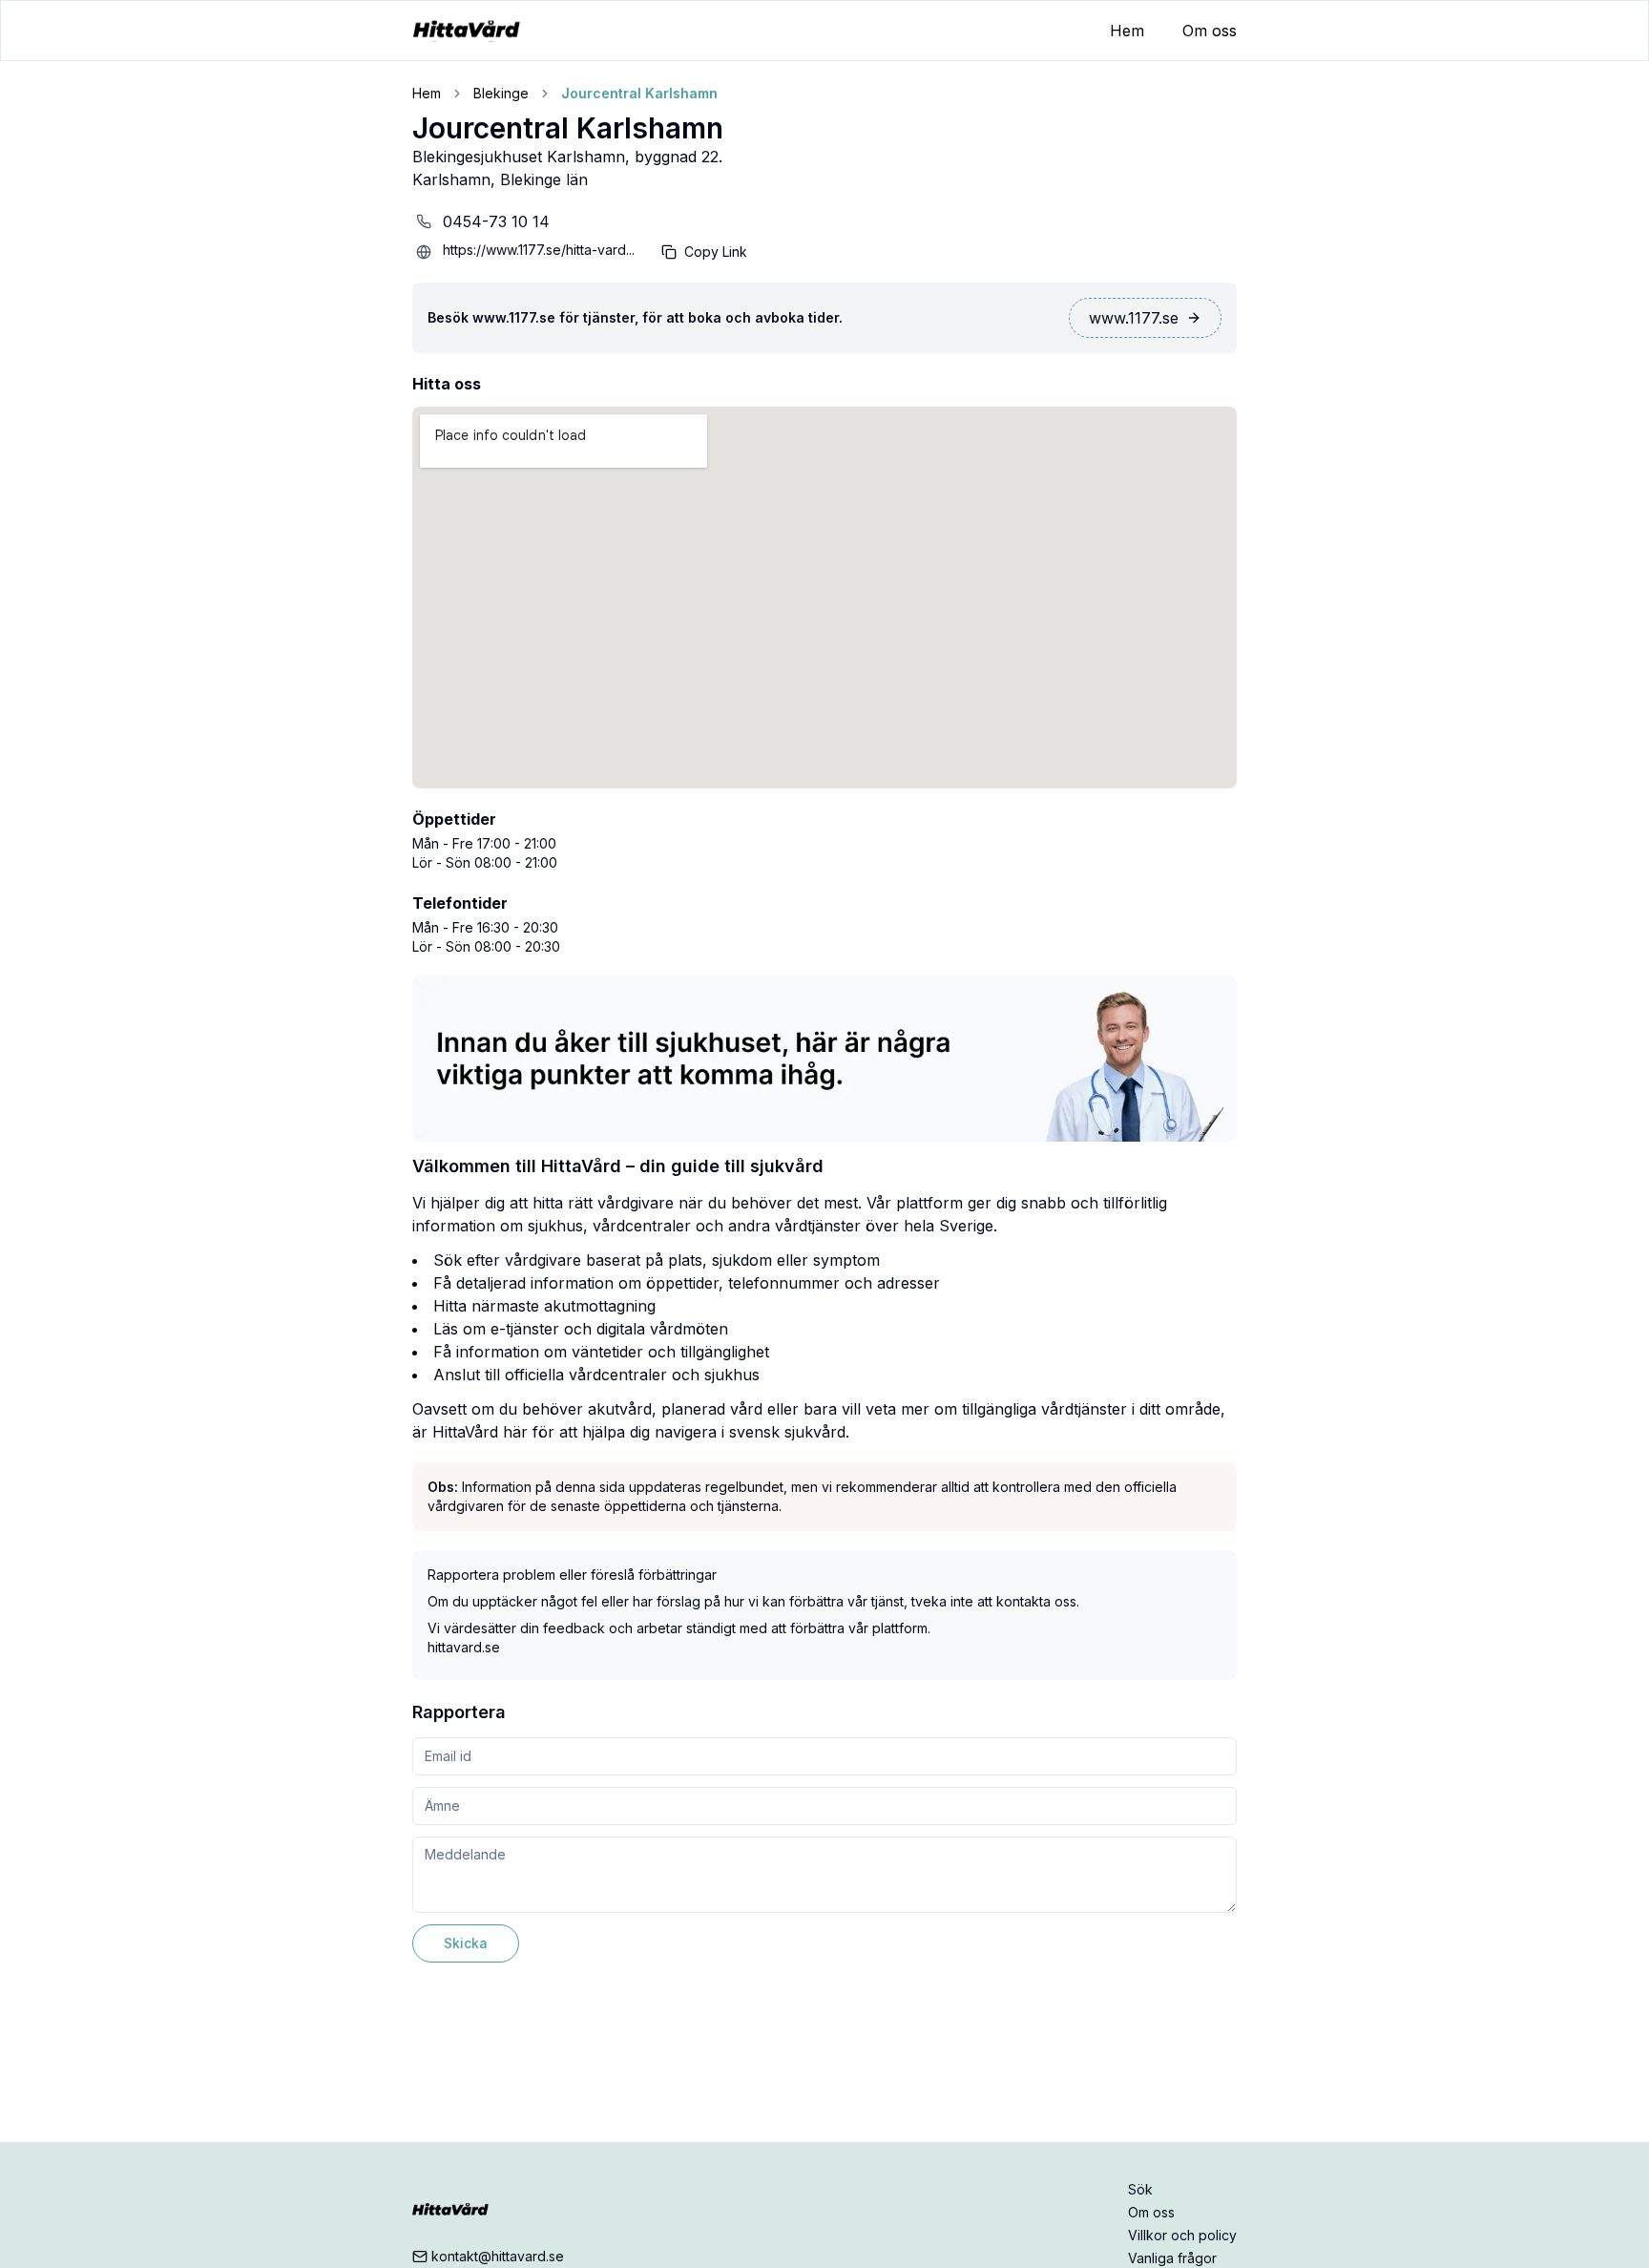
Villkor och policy (1182, 2235)
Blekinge (501, 93)
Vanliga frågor (1172, 2258)
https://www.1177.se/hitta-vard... (539, 250)
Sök (1140, 2189)
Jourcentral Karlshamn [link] (639, 93)
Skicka (466, 1943)
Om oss (1210, 31)
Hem (1127, 31)
